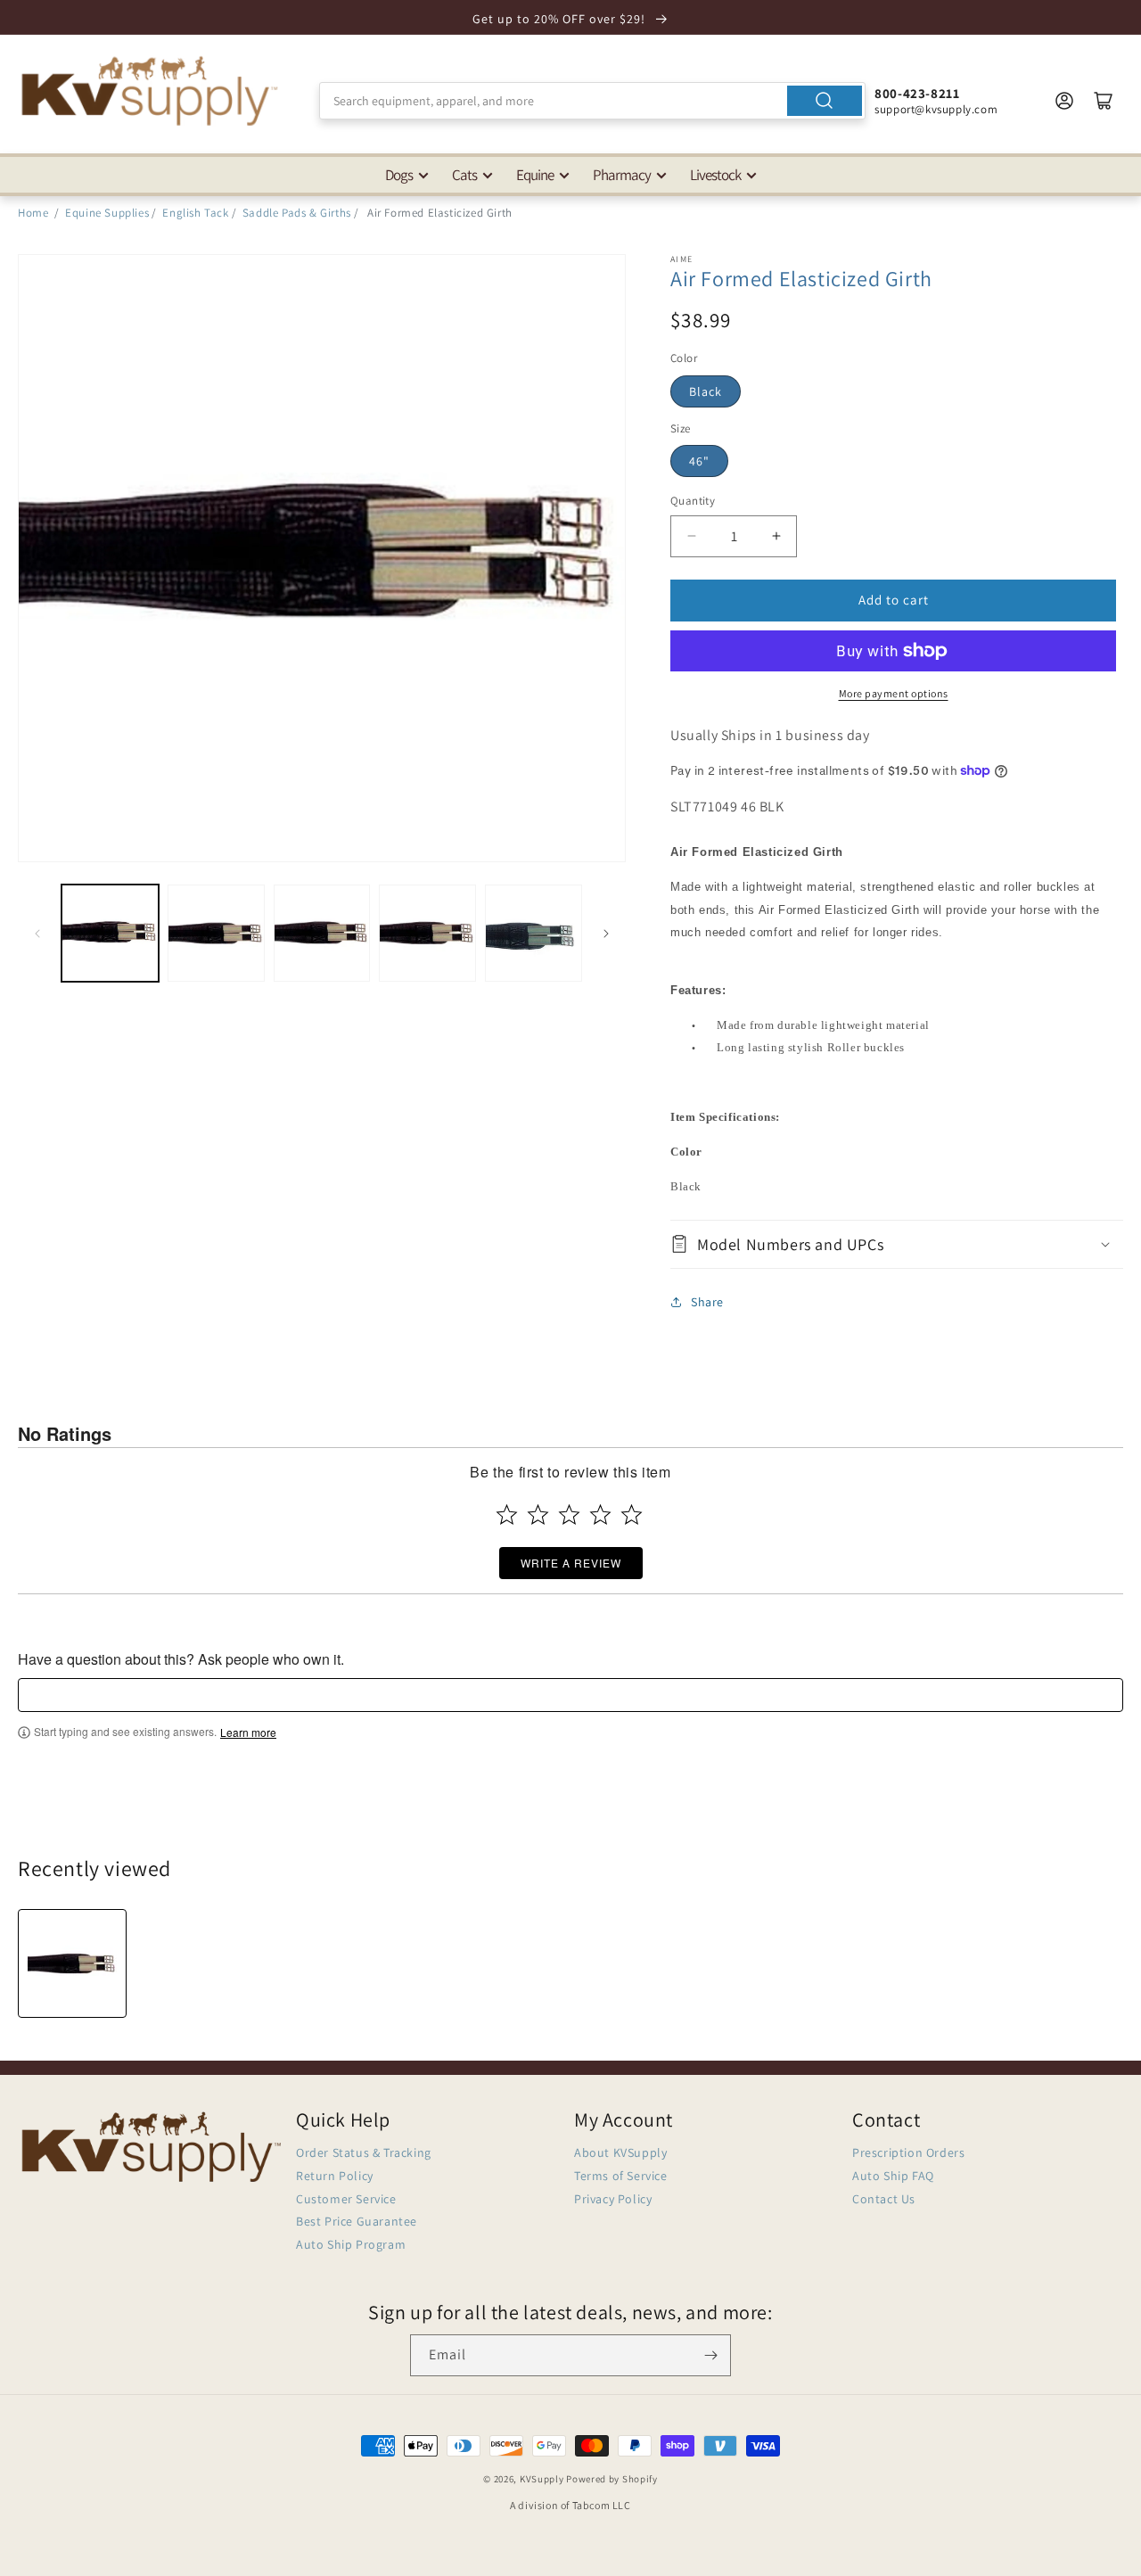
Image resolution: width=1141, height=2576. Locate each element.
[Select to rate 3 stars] (569, 1514)
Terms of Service (621, 2176)
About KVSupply (620, 2152)
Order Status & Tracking (364, 2152)
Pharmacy (622, 175)
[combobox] (592, 101)
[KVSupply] (152, 91)
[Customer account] (1064, 101)
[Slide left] (37, 934)
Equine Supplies (107, 213)
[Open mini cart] (1104, 101)
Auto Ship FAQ (893, 2176)
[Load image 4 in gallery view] (427, 933)
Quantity (693, 501)
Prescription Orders (908, 2152)
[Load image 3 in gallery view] (322, 933)
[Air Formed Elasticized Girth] (72, 1963)
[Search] (825, 101)
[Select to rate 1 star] (507, 1514)
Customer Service (346, 2199)
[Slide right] (606, 934)
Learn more (248, 1732)
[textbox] (570, 1695)
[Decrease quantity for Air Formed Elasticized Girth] (691, 536)
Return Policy (335, 2176)
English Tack (195, 213)
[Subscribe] (710, 2355)
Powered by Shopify (612, 2479)
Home (33, 213)
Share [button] (707, 1302)
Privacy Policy (613, 2199)
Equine (535, 175)
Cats (464, 175)
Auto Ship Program (351, 2244)
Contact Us (884, 2199)
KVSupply (542, 2479)
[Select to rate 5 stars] (632, 1514)
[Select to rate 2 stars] (538, 1514)
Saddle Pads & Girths (297, 213)
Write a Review (571, 1563)
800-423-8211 (917, 93)
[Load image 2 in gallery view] (216, 933)
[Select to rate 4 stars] (600, 1514)
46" (699, 461)
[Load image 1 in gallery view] (110, 933)
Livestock (715, 175)
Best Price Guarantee (357, 2221)
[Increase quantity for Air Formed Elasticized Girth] (776, 536)
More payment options (894, 693)
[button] (897, 1244)
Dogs (399, 175)
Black (706, 391)
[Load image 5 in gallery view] (534, 933)
